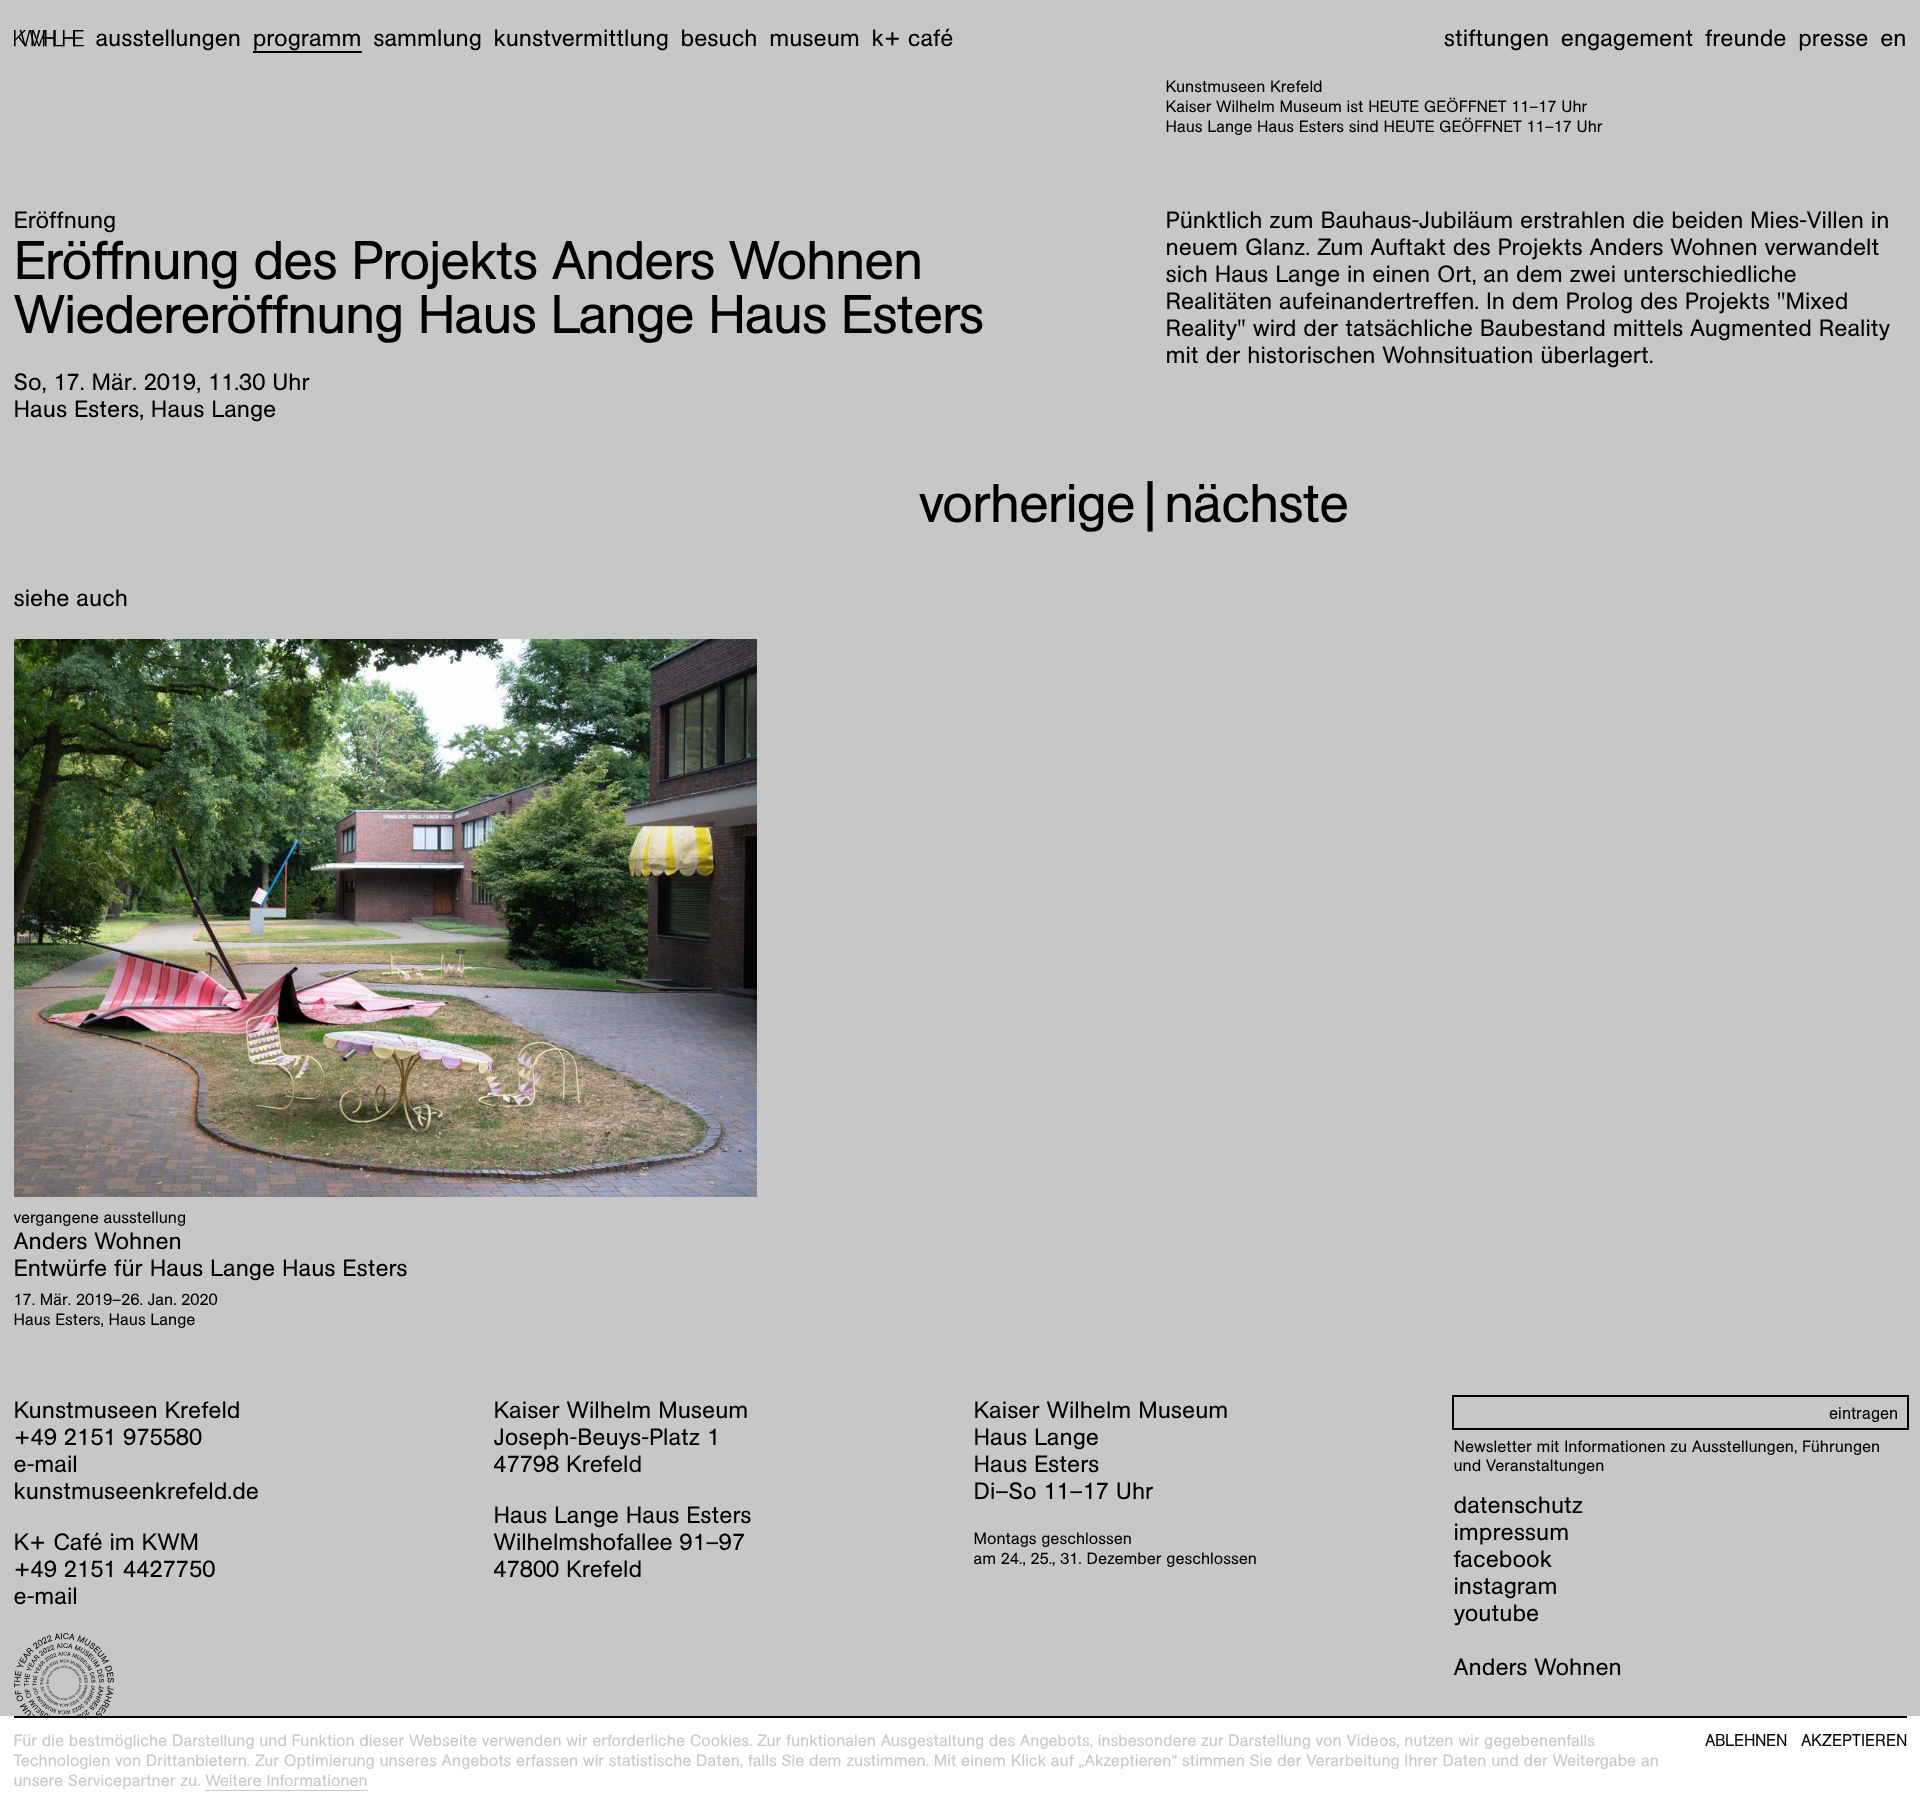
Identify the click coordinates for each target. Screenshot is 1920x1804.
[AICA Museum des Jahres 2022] (240, 1683)
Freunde (1746, 38)
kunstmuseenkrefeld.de (136, 1491)
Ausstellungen (168, 38)
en (1893, 38)
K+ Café (912, 38)
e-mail (46, 1464)
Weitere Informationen (286, 1780)
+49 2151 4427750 (115, 1569)
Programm (307, 38)
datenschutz (1519, 1505)
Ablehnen (1746, 1741)
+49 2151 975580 (108, 1437)
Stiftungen (1496, 38)
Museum (814, 38)
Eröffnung (65, 220)
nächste (1256, 503)
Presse (1833, 38)
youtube (1497, 1613)
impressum (1512, 1532)
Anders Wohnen (1538, 1667)
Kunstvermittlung (581, 38)
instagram (1506, 1586)
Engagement (1627, 38)
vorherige (1027, 503)
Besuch (719, 38)
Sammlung (427, 38)
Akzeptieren (1854, 1741)
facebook (1503, 1559)
